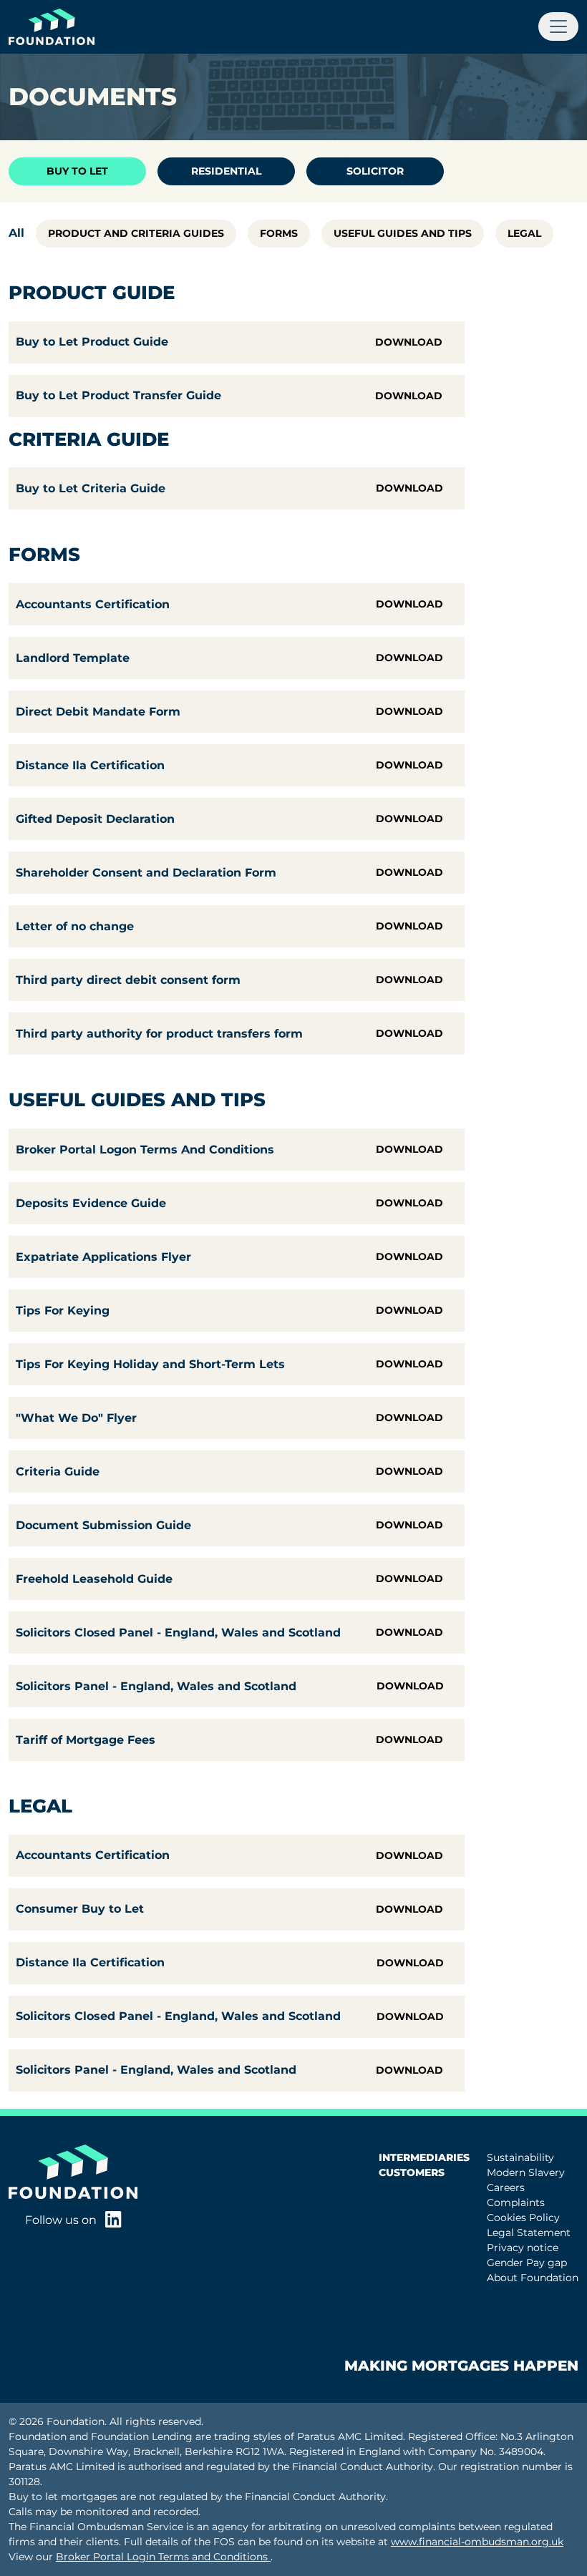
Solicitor (375, 171)
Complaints (516, 2202)
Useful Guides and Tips (403, 233)
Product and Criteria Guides (136, 233)
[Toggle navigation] (558, 26)
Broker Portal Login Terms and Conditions (163, 2557)
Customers (412, 2172)
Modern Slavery (526, 2172)
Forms (279, 233)
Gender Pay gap (527, 2263)
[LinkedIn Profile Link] (113, 2221)
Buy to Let (77, 171)
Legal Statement (529, 2233)
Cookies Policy (523, 2218)
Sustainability (520, 2157)
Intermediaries (424, 2157)
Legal (524, 233)
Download (409, 342)
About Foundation (533, 2278)
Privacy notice (523, 2248)
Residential (226, 171)
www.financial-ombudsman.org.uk (477, 2542)
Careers (506, 2187)
